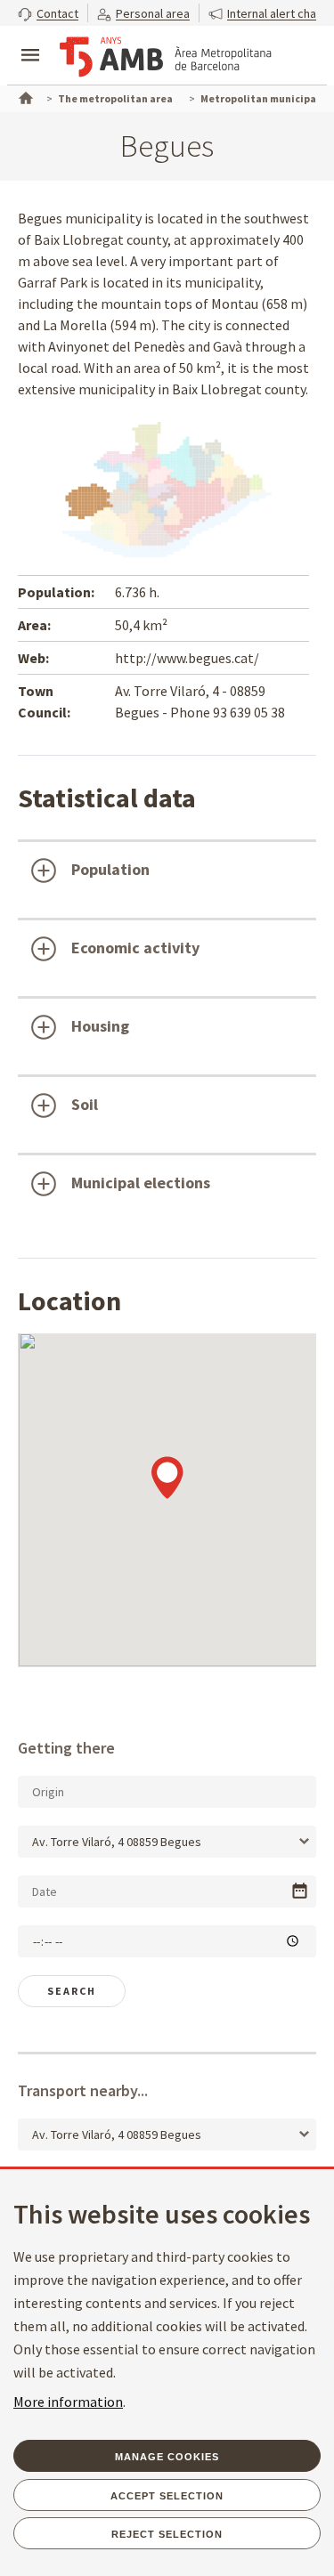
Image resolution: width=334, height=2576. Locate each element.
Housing (100, 1026)
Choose (300, 1891)
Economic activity (135, 948)
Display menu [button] (30, 40)
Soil (85, 1104)
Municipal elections (141, 1183)
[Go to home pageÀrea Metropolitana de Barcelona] (166, 57)
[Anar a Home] (24, 96)
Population (110, 869)
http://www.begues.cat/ (187, 658)
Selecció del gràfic (87, 1243)
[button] (48, 13)
